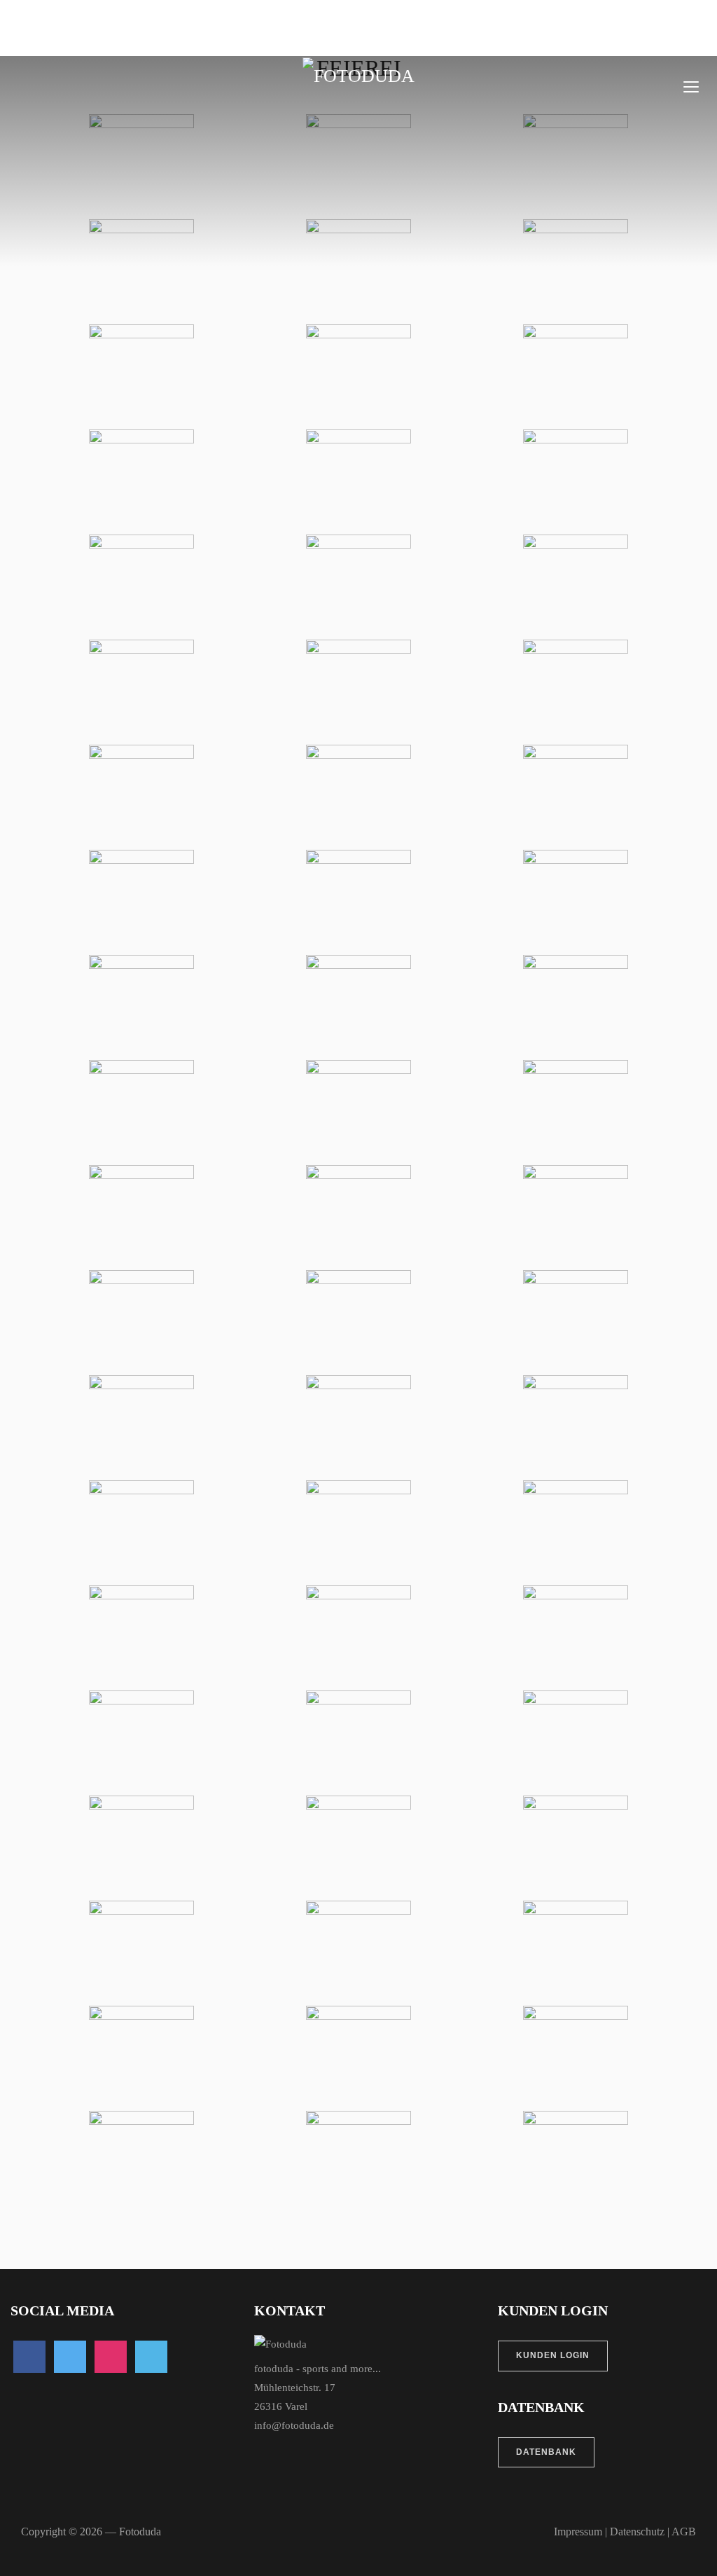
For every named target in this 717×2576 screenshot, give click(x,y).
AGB (684, 2532)
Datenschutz (637, 2532)
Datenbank (546, 2452)
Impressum (578, 2532)
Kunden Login (553, 2355)
